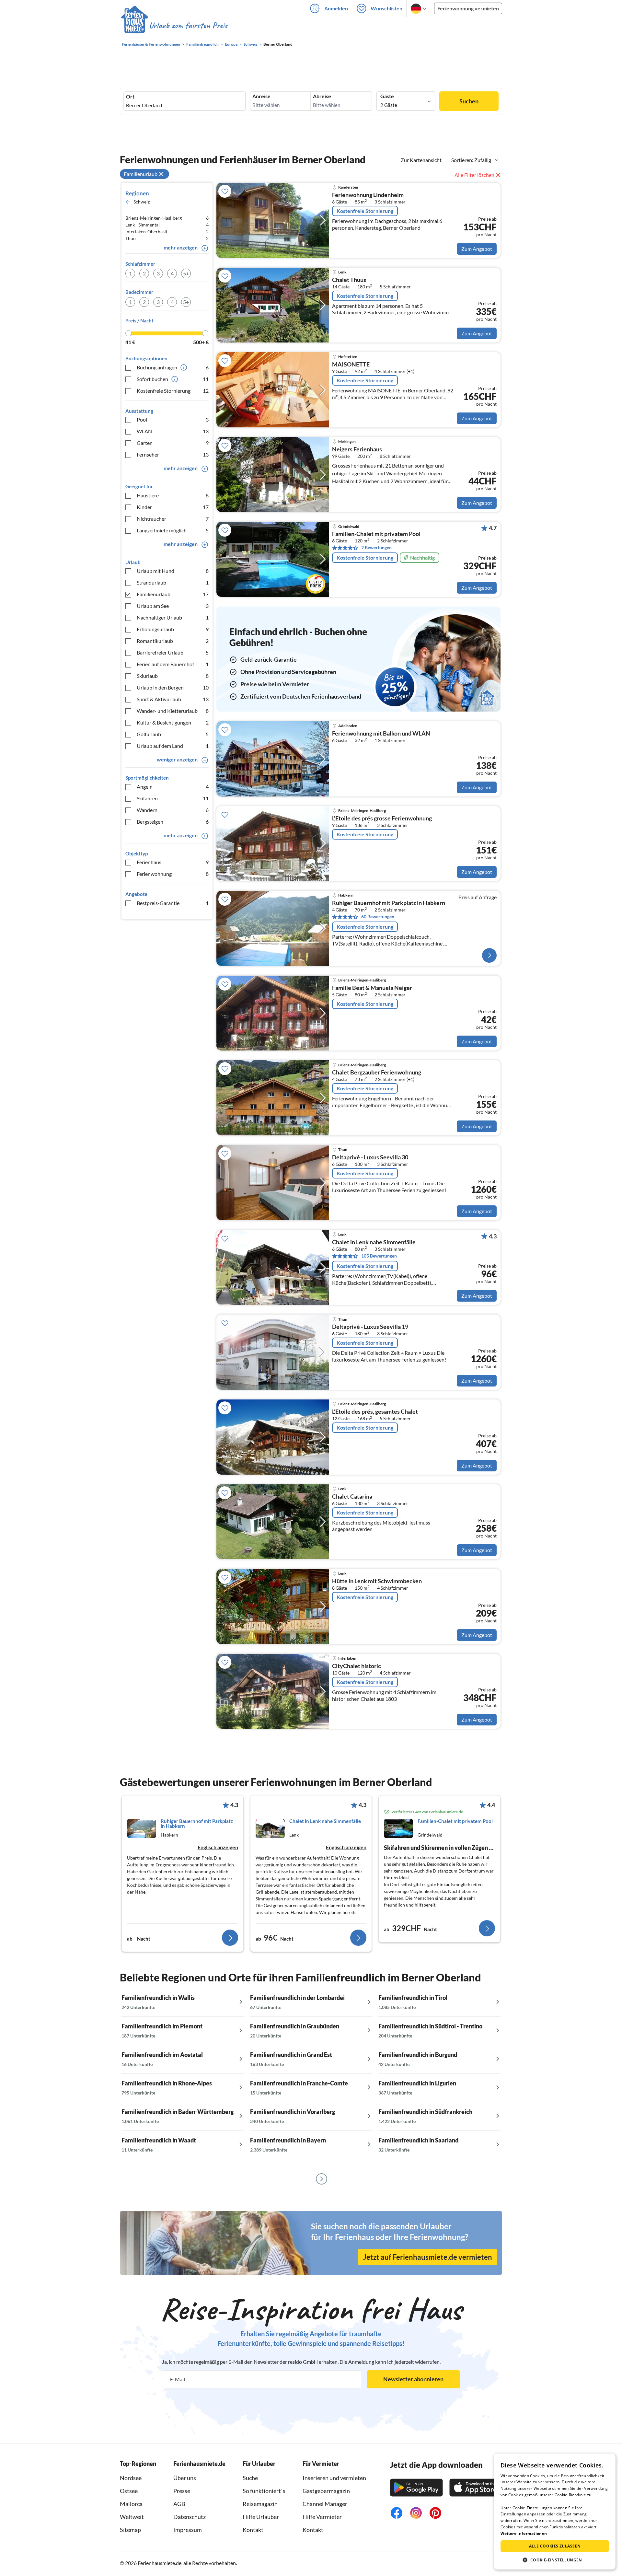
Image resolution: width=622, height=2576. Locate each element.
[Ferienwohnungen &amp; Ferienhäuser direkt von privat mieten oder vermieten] (174, 26)
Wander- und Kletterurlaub (173, 711)
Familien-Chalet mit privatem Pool (376, 534)
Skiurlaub (173, 676)
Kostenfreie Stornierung (173, 391)
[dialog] (555, 2512)
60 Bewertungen (378, 917)
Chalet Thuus (349, 280)
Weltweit (132, 2517)
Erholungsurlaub (173, 629)
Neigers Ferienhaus (357, 449)
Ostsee (129, 2491)
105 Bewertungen (379, 1256)
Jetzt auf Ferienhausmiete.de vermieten (428, 2257)
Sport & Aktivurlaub (173, 699)
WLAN (173, 431)
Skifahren (173, 798)
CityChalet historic (357, 1666)
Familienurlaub (173, 594)
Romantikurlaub (173, 641)
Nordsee (131, 2478)
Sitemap (130, 2530)
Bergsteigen (173, 822)
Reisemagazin (260, 2504)
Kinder (173, 507)
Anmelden (336, 8)
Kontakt (253, 2530)
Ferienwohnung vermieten (468, 8)
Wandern (173, 810)
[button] (555, 2560)
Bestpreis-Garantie (173, 903)
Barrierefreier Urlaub (173, 652)
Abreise (322, 96)
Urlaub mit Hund (173, 571)
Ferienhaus (173, 862)
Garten (173, 443)
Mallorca (131, 2504)
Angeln (173, 787)
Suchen (469, 101)
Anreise (261, 96)
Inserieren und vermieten (334, 2478)
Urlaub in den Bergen (173, 687)
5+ (186, 273)
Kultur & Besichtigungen (173, 722)
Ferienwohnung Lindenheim (368, 195)
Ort (130, 97)
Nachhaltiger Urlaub (173, 617)
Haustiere (173, 495)
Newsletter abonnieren (413, 2379)
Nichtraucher (173, 519)
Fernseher (173, 454)
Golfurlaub (173, 734)
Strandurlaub (173, 582)
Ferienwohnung (173, 874)
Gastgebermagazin (326, 2491)
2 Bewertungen (376, 547)
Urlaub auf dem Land (173, 746)
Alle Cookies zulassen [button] (555, 2546)
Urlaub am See (173, 606)
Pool (173, 419)
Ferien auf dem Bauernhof (173, 664)
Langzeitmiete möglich (173, 530)
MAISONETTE (351, 365)
